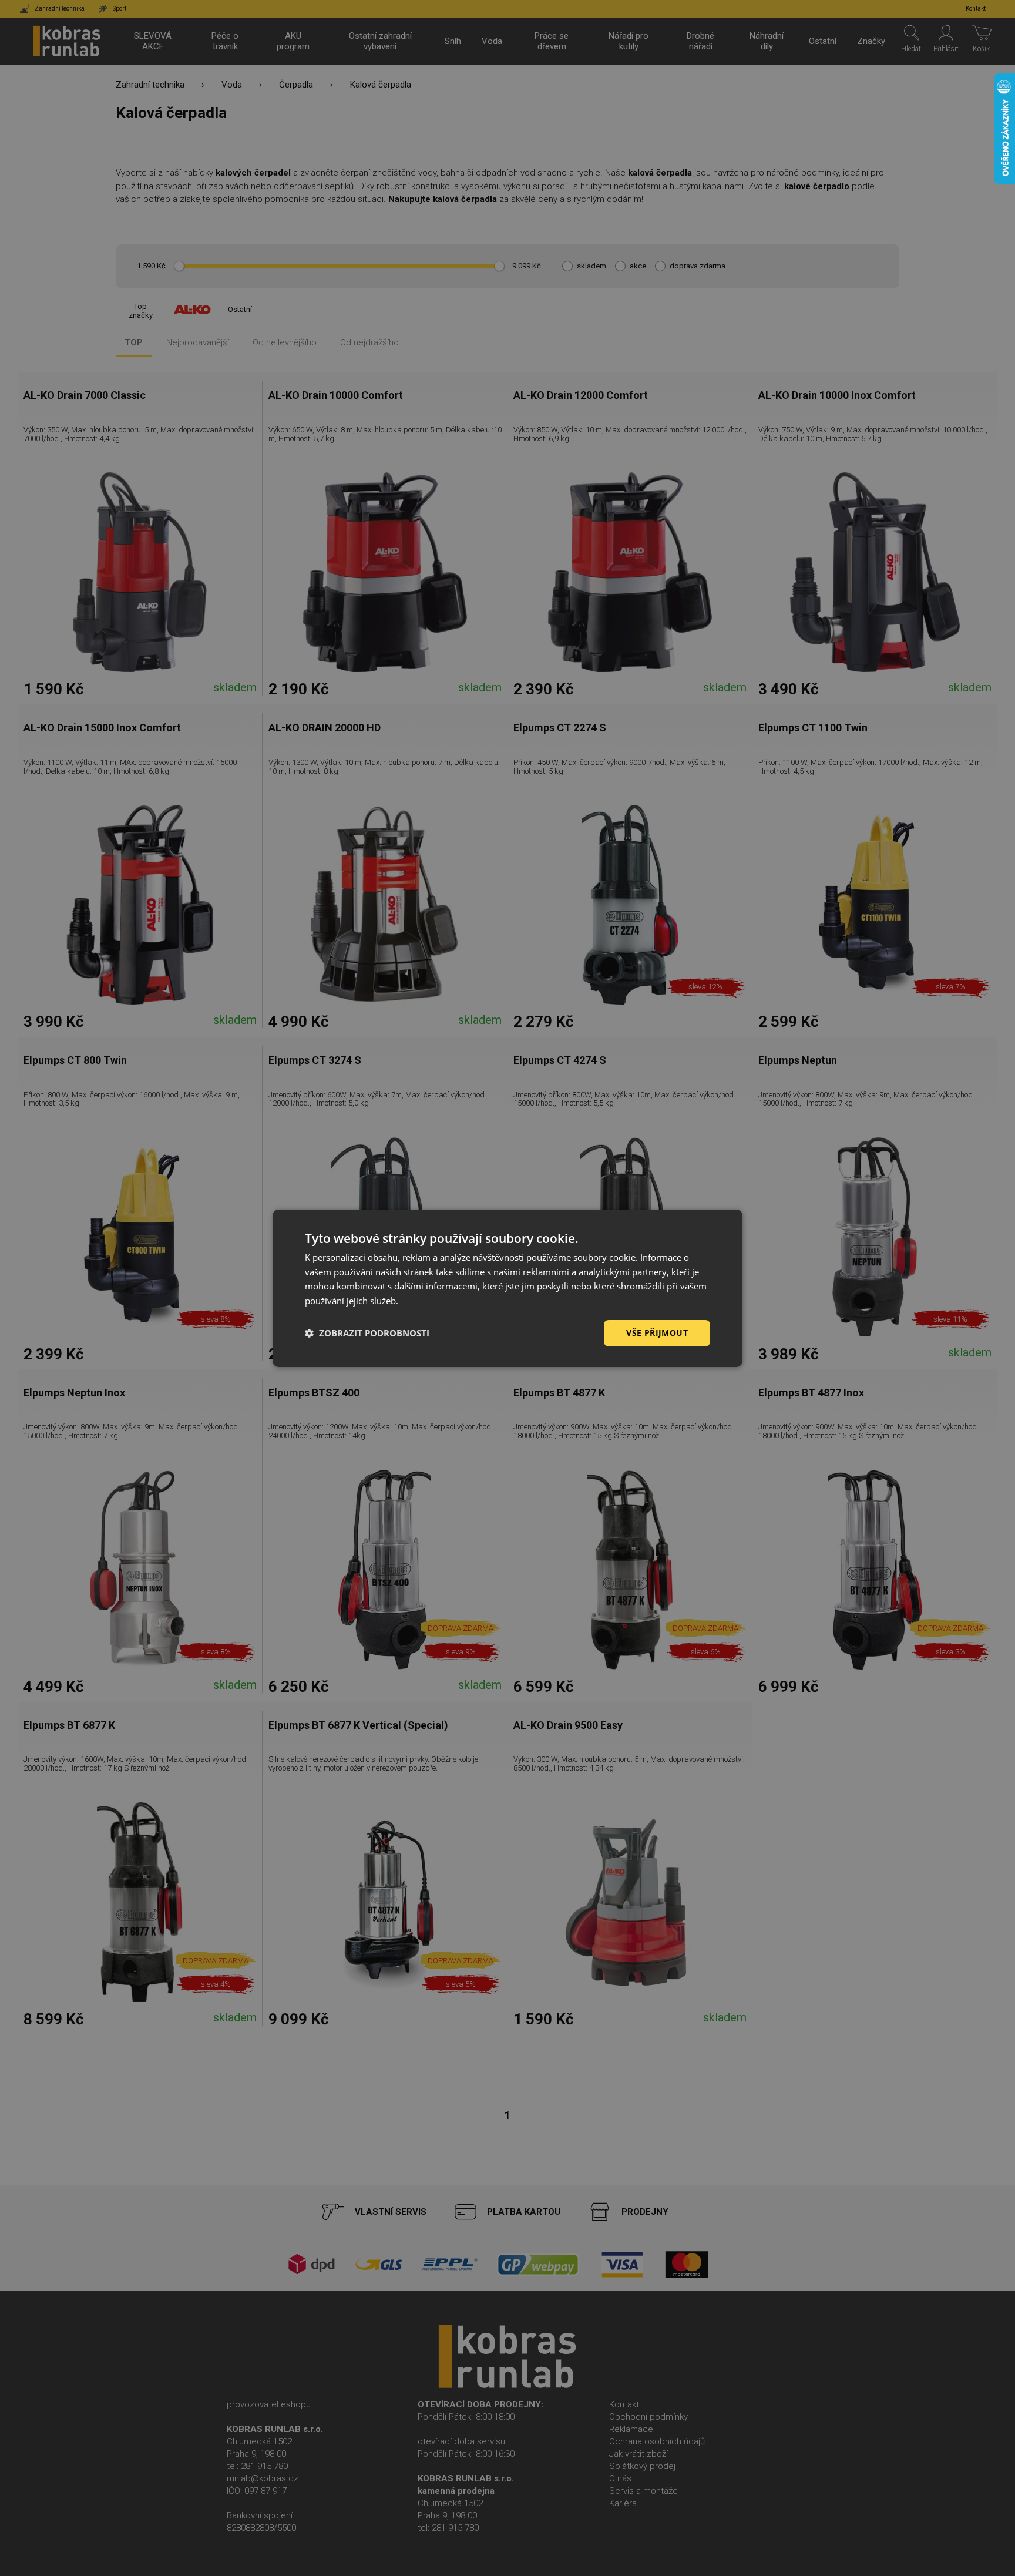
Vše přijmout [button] (657, 1333)
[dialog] (508, 1288)
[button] (367, 1333)
